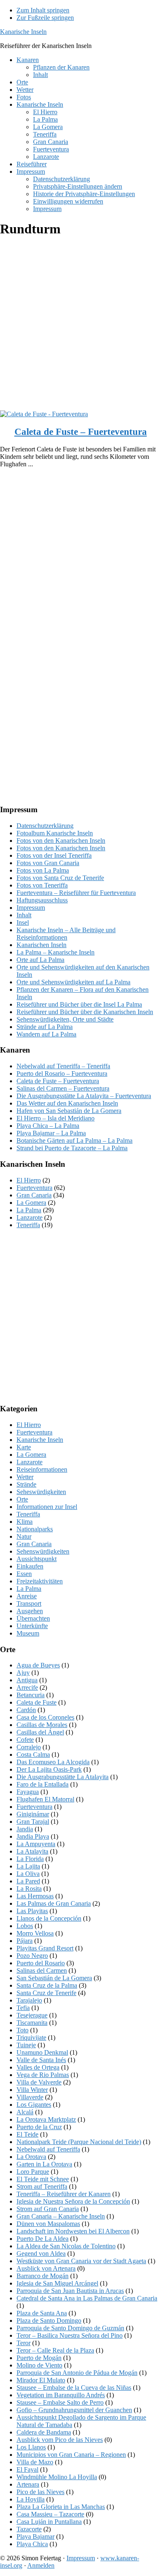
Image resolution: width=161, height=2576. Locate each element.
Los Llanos (31, 2447)
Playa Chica (32, 2544)
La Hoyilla (31, 2499)
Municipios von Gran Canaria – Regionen (71, 2455)
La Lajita (28, 1866)
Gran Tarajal (33, 1822)
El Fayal (27, 2469)
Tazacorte (29, 2529)
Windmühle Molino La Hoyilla (57, 2477)
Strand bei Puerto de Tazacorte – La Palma (72, 1148)
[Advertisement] (80, 326)
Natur (24, 1536)
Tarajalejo (29, 2000)
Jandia (25, 1829)
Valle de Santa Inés (41, 2060)
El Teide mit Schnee (43, 2179)
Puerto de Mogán (39, 2358)
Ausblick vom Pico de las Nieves (60, 2440)
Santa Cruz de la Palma (47, 1985)
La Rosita (29, 1889)
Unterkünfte (32, 1626)
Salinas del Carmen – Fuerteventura (63, 1088)
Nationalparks (35, 1529)
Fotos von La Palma (43, 870)
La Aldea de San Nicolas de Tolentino (66, 2246)
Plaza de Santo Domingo (49, 2321)
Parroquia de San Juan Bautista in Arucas (70, 2291)
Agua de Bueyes (38, 1665)
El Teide (27, 2134)
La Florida (30, 1859)
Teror (24, 2343)
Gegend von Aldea (41, 2253)
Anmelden (41, 2565)
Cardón (26, 1710)
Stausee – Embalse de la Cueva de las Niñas (74, 2388)
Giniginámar (33, 1814)
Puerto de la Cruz (39, 2127)
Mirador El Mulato (41, 2380)
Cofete (25, 1740)
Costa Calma (33, 1755)
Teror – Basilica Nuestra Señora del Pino (70, 2335)
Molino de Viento (39, 2365)
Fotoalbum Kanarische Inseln (55, 833)
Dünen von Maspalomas (48, 2224)
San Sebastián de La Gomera (54, 1978)
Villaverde (30, 2097)
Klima (25, 1522)
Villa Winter (32, 2090)
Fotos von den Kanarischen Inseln (61, 841)
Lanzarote (30, 1217)
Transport (29, 1603)
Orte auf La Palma (40, 960)
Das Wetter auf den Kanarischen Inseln (67, 1103)
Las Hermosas (35, 1896)
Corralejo (29, 1747)
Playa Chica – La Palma (48, 1126)
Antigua (27, 1680)
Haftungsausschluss (42, 900)
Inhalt (24, 915)
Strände (26, 1484)
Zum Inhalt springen (43, 10)
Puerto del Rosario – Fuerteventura (62, 1073)
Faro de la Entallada (43, 1784)
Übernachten (33, 1618)
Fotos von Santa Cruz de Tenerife (60, 878)
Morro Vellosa (35, 1933)
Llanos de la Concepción (49, 1918)
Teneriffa (28, 1225)
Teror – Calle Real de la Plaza (55, 2350)
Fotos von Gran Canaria (48, 863)
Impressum (31, 908)
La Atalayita (32, 1851)
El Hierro (29, 1180)
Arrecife (27, 1687)
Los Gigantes (34, 2105)
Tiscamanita (32, 2023)
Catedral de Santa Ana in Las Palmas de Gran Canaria (87, 2298)
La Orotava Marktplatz (46, 2119)
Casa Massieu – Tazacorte (50, 2514)
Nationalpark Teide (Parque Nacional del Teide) (79, 2142)
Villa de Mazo (35, 2462)
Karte (24, 1447)
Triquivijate (31, 2038)
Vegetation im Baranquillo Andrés (61, 2395)
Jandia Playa (33, 1836)
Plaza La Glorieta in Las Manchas (61, 2507)
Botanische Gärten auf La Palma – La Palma (75, 1140)
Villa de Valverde (39, 2082)
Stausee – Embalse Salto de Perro (60, 2402)
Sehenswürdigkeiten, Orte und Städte (65, 1019)
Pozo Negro (32, 1956)
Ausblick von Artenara (46, 2268)
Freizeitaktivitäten (40, 1581)
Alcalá (25, 2112)
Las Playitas (32, 1911)
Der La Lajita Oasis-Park (49, 1769)
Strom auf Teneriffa (42, 2186)
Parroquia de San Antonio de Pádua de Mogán (77, 2373)
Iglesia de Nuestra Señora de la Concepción (73, 2201)
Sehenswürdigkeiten (43, 1551)
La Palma (29, 1210)
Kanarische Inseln (23, 32)
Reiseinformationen (42, 1469)
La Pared (28, 1881)
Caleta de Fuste (37, 1702)
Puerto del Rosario (41, 1963)
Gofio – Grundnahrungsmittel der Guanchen (74, 2410)
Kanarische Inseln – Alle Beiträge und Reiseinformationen (66, 934)
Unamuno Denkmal (42, 2052)
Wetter (25, 1477)
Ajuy (23, 1673)
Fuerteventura (34, 1188)
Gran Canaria (34, 1195)
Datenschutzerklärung (45, 826)
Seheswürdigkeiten (41, 1492)
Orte (22, 1499)
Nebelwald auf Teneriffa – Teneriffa (63, 1066)
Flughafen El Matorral (45, 1799)
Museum (28, 1633)
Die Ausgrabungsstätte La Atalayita (63, 1777)
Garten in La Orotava (44, 2164)
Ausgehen (30, 1611)
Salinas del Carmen (42, 1970)
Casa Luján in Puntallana (49, 2522)
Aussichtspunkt (37, 1559)
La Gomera (31, 1203)
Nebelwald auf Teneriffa (48, 2149)
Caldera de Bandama (44, 2432)
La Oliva (28, 1874)
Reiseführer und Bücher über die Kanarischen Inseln (85, 1012)
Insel (23, 922)
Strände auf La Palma (45, 1027)
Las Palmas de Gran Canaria (54, 1903)
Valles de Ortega (38, 2067)
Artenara (28, 2484)
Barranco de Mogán (43, 2276)
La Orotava (31, 2157)
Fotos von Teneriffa (42, 885)
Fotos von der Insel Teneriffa (54, 855)
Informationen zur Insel (47, 1507)
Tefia (23, 2008)
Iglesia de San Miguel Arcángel (57, 2283)
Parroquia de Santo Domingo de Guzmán (70, 2328)
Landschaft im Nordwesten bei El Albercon (73, 2231)
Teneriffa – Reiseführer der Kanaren (64, 2194)
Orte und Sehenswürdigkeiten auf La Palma (73, 982)
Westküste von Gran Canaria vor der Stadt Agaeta (81, 2261)
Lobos (25, 1926)
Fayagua (28, 1792)
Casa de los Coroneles (45, 1717)
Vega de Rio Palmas (43, 2075)
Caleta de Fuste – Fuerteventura (81, 432)
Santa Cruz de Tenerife (46, 1993)
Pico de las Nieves (40, 2492)
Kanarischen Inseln (41, 945)
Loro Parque (33, 2172)
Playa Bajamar (36, 2536)
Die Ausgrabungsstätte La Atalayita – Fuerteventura (84, 1096)
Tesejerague (32, 2015)
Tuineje (26, 2045)
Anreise (27, 1596)
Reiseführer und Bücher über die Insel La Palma (79, 1004)
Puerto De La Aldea (43, 2239)
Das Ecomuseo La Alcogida (53, 1762)
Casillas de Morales (42, 1725)
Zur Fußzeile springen (45, 18)
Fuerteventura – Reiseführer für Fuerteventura (76, 893)
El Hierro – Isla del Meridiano (56, 1118)
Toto (22, 2030)
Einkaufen (30, 1566)
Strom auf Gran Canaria (48, 2209)
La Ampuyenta (36, 1844)
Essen (24, 1574)
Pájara (25, 1941)
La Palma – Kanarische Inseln (56, 952)
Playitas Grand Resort (45, 1948)
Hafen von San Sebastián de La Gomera (69, 1111)
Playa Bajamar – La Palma (51, 1133)
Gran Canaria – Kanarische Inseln (61, 2216)
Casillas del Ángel (40, 1732)
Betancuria (31, 1695)
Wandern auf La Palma (46, 1034)
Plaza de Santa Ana (42, 2313)
